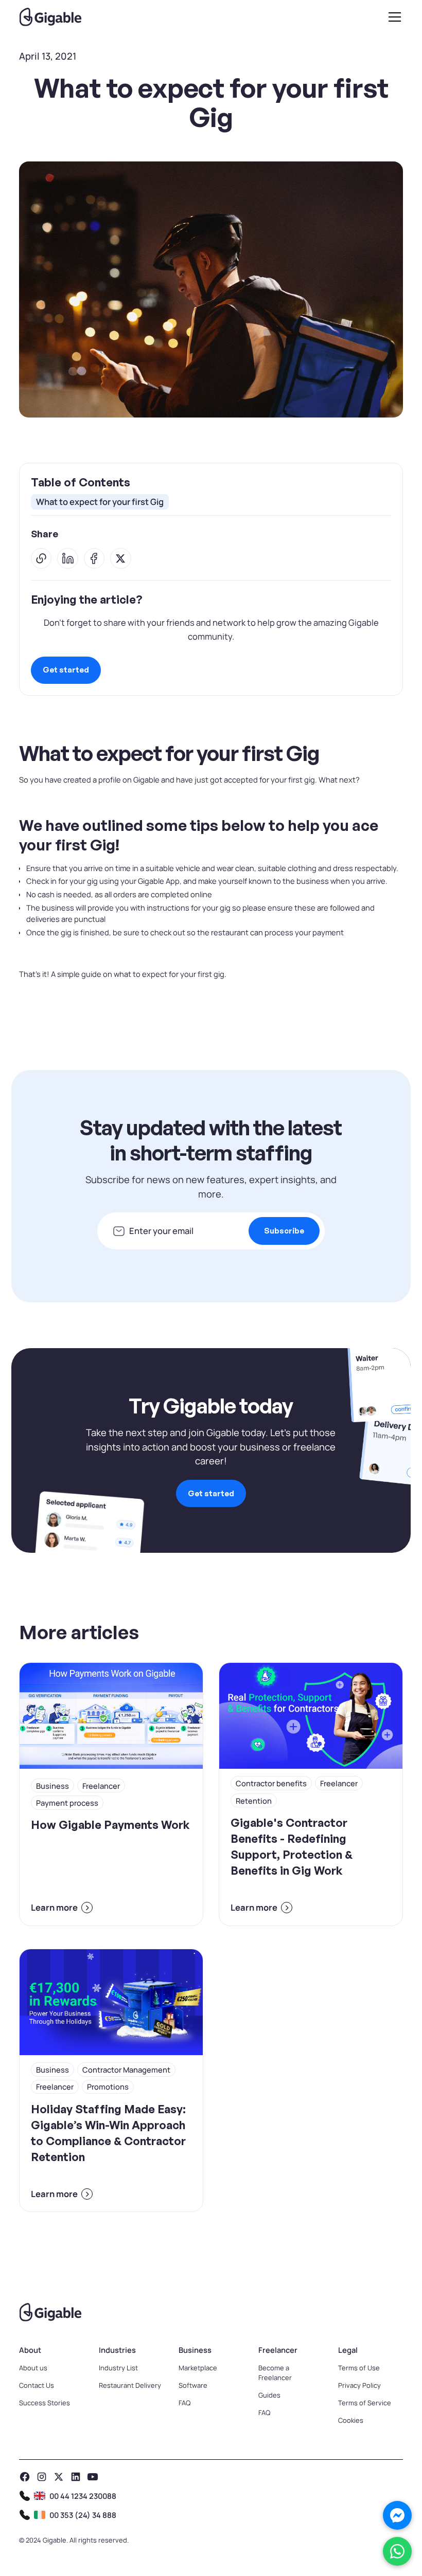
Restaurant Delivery (130, 2385)
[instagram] (42, 2477)
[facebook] (25, 2477)
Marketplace (198, 2368)
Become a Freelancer (275, 2373)
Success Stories (45, 2403)
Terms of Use (359, 2368)
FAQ (184, 2403)
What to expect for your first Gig (100, 502)
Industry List (118, 2368)
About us (33, 2368)
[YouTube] (93, 2477)
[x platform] (59, 2477)
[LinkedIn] (76, 2477)
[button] (393, 17)
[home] (50, 17)
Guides (269, 2395)
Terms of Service (365, 2403)
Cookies (351, 2420)
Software (193, 2385)
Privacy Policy (359, 2385)
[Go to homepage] (211, 2312)
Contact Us (37, 2385)
